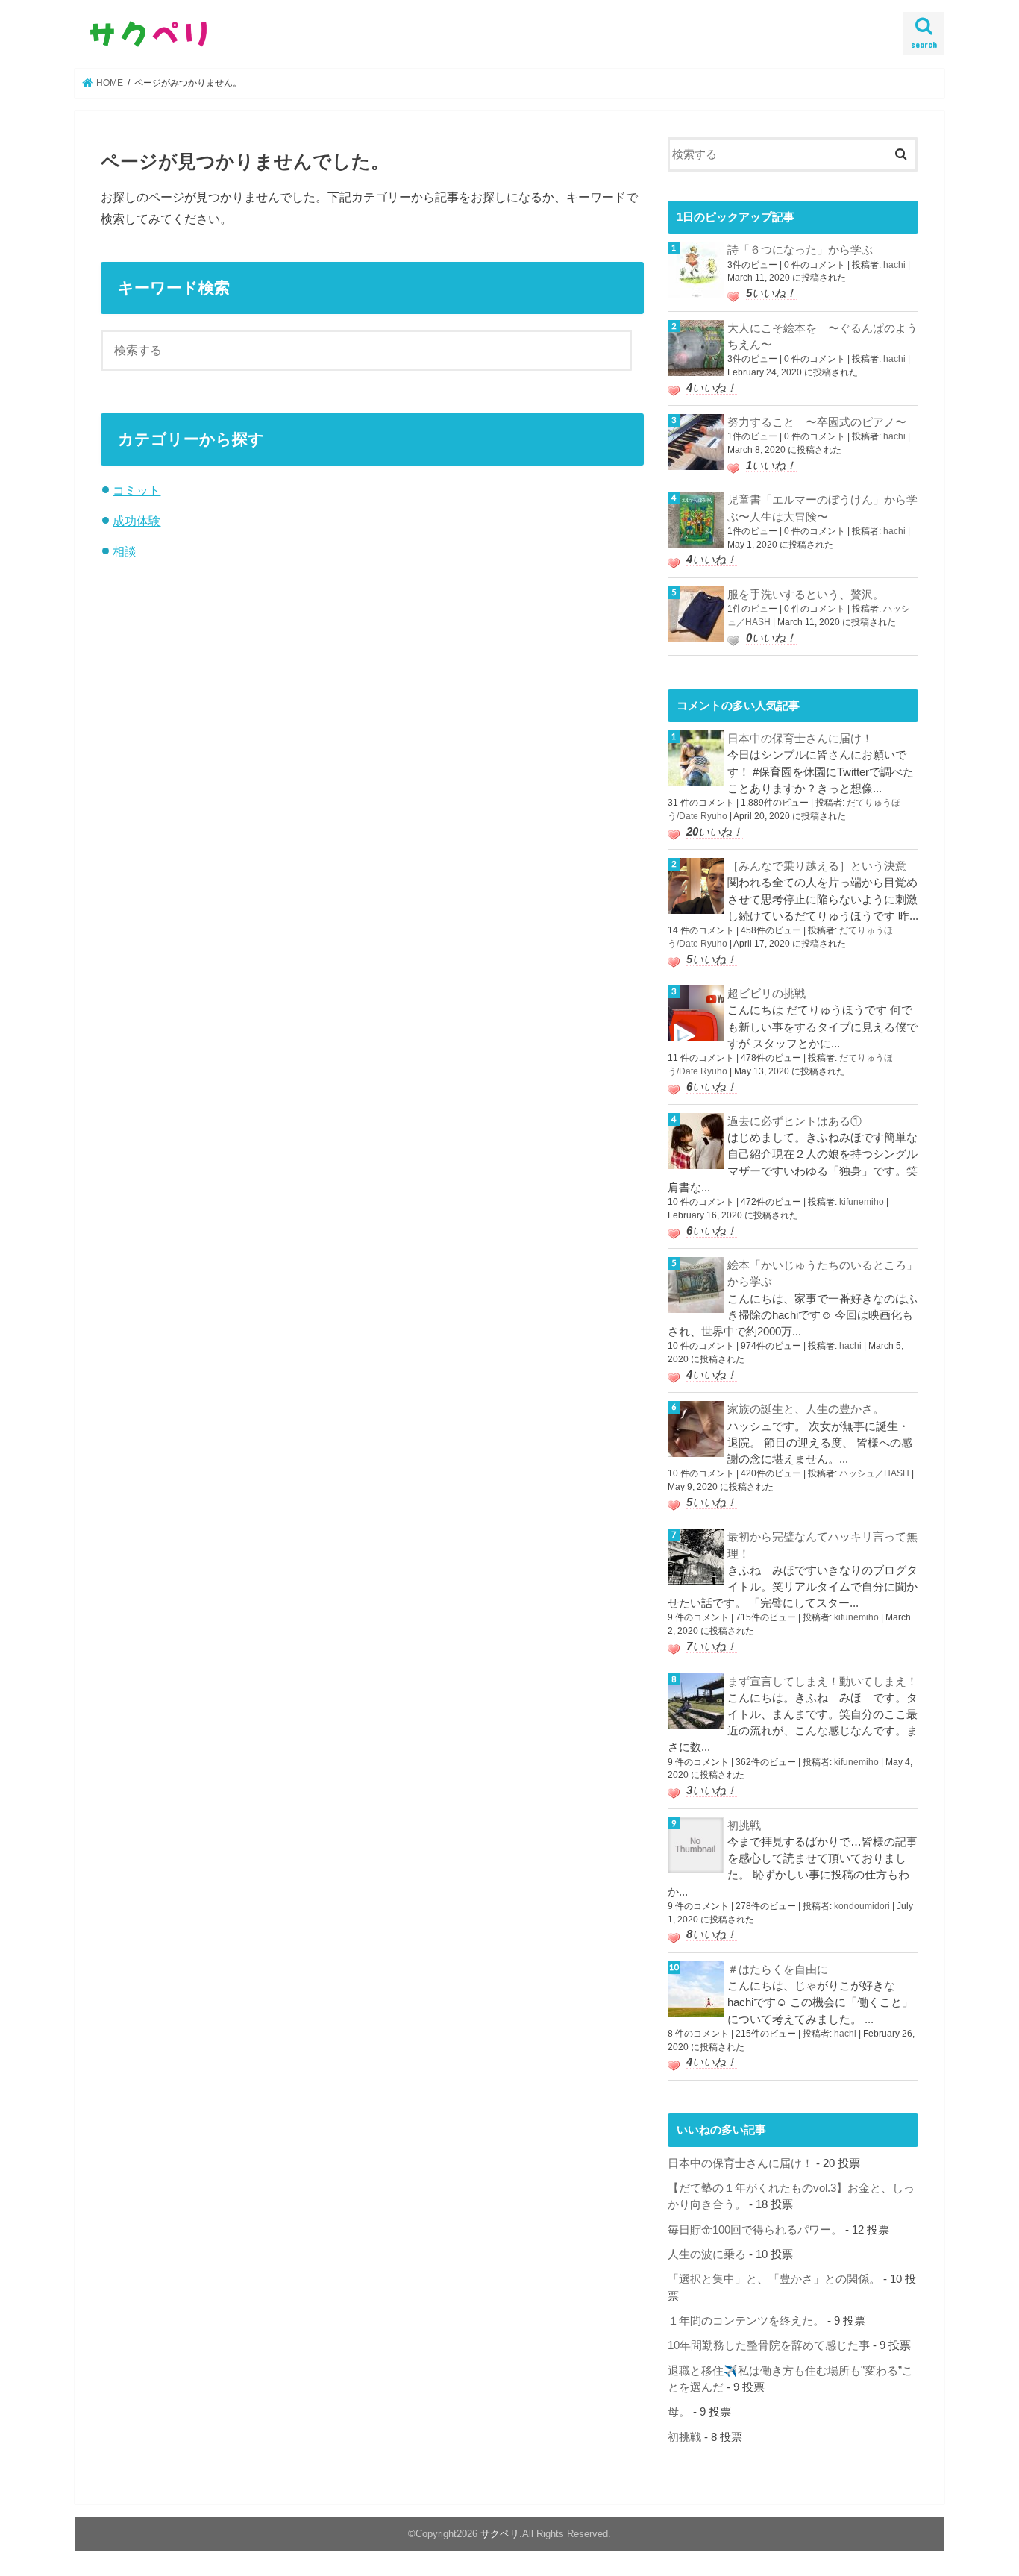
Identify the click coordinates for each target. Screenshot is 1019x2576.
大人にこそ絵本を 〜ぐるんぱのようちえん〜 (822, 336)
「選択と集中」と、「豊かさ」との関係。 (774, 2279)
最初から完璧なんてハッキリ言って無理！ (822, 1545)
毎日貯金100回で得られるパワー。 (755, 2230)
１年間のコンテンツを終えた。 (746, 2321)
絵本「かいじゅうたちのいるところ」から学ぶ (822, 1273)
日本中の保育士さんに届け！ (800, 739)
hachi (894, 265)
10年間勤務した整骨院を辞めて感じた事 (769, 2345)
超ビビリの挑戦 (766, 994)
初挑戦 (744, 1826)
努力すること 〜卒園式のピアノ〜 (817, 422)
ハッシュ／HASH (874, 1473)
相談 (125, 551)
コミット (137, 490)
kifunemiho (862, 1202)
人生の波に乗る (707, 2254)
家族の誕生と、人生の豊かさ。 (806, 1409)
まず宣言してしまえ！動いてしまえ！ (822, 1682)
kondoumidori (862, 1906)
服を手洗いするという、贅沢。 (806, 595)
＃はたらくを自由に (778, 1969)
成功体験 (137, 521)
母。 (679, 2412)
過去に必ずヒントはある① (794, 1121)
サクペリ (500, 2534)
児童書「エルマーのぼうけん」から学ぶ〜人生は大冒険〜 (822, 508)
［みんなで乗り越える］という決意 (817, 866)
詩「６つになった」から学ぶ (800, 250)
